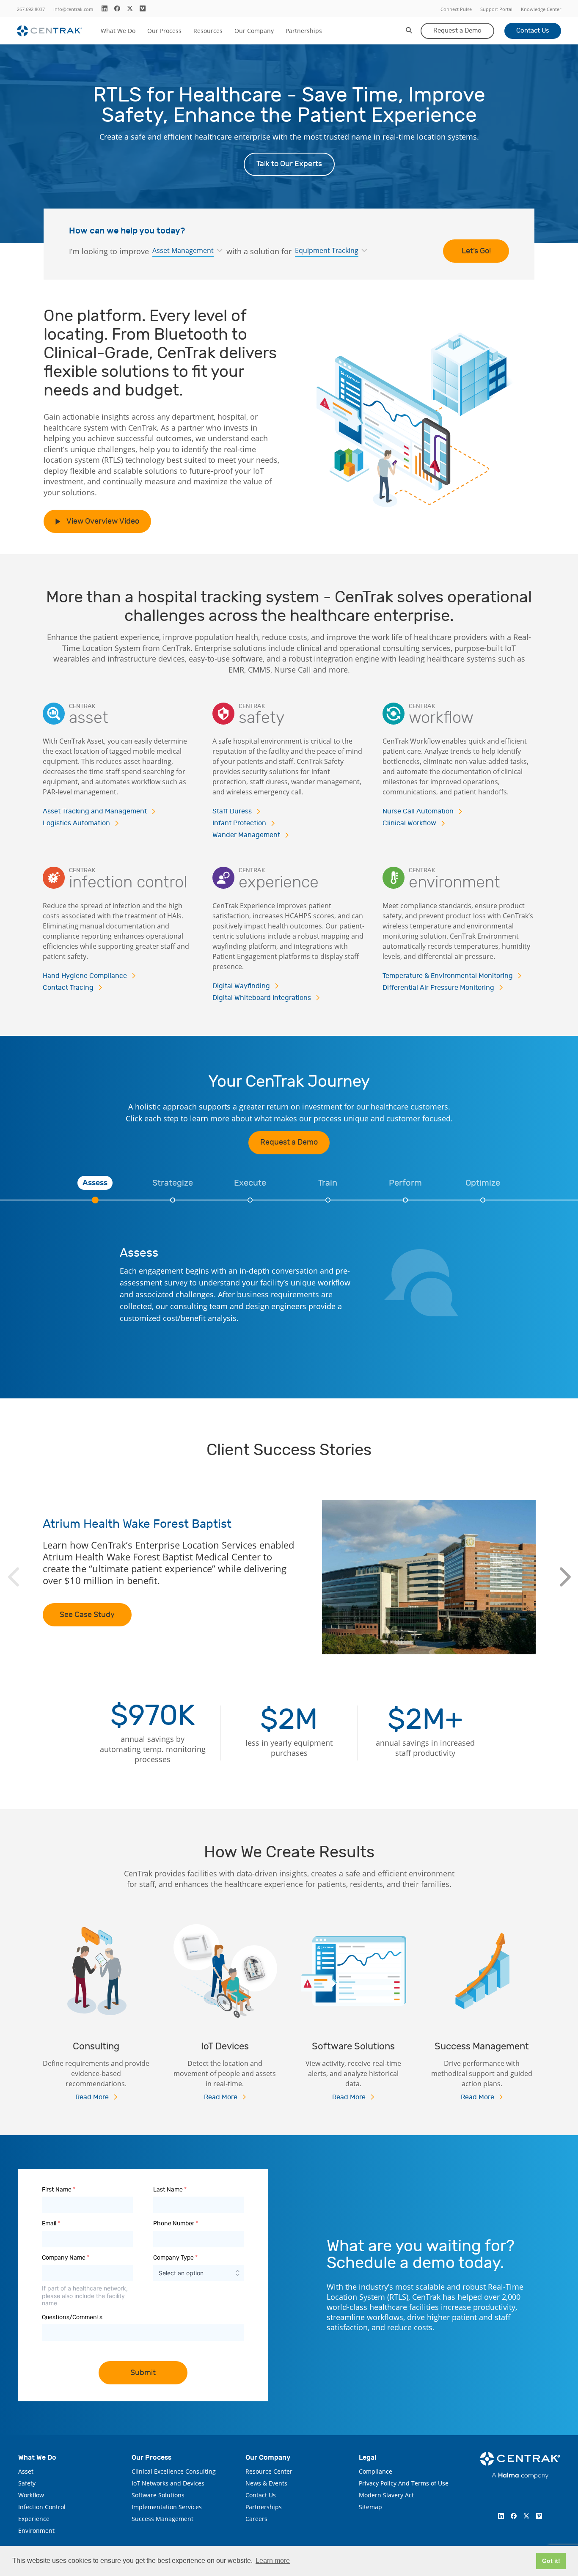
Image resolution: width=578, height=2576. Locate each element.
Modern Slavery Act (386, 2495)
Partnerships (304, 31)
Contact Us (533, 31)
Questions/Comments (72, 2317)
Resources (208, 31)
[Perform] (405, 1200)
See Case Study (87, 1615)
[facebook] (117, 8)
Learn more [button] (273, 2561)
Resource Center (269, 2471)
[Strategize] (173, 1200)
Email (51, 2223)
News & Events (266, 2483)
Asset (26, 2471)
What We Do (118, 31)
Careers (256, 2519)
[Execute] (250, 1200)
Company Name (66, 2258)
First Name (59, 2190)
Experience (34, 2519)
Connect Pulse (456, 9)
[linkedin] (105, 8)
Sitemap (370, 2507)
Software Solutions (158, 2495)
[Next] (565, 1577)
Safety (27, 2483)
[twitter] (130, 8)
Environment (36, 2531)
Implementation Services (167, 2507)
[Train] (328, 1200)
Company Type (175, 2258)
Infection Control (42, 2507)
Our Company (254, 31)
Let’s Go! (476, 251)
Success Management (162, 2519)
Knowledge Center (541, 9)
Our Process (164, 31)
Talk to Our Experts (289, 164)
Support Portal (496, 9)
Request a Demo (457, 31)
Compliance (376, 2471)
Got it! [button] (551, 2561)
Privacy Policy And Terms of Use (404, 2483)
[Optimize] (483, 1200)
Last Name (170, 2190)
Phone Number (176, 2223)
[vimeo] (143, 8)
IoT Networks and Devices (168, 2483)
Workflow (31, 2495)
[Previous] (13, 1577)
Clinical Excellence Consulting (174, 2471)
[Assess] (95, 1200)
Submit (143, 2373)
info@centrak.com (73, 9)
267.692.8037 (31, 9)
